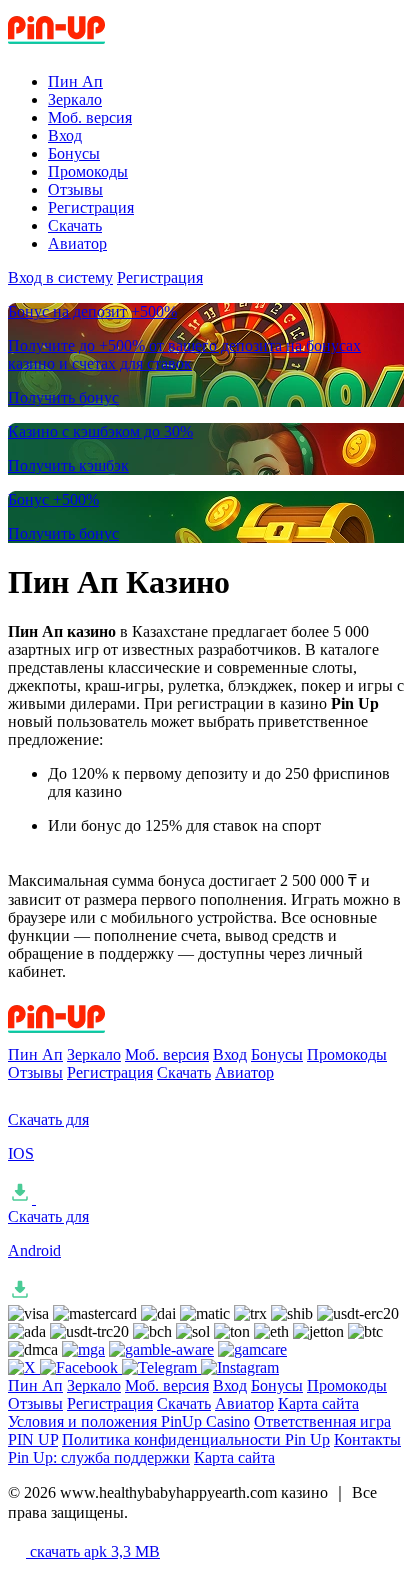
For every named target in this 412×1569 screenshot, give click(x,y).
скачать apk (93, 1551)
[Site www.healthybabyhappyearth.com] (91, 47)
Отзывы (75, 189)
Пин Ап (75, 81)
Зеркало (75, 99)
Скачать (75, 225)
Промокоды (88, 171)
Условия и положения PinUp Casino (129, 1421)
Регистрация (91, 207)
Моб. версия (90, 117)
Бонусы (74, 153)
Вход (65, 135)
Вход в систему (60, 277)
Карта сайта (318, 1403)
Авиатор (77, 243)
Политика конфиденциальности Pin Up (196, 1439)
